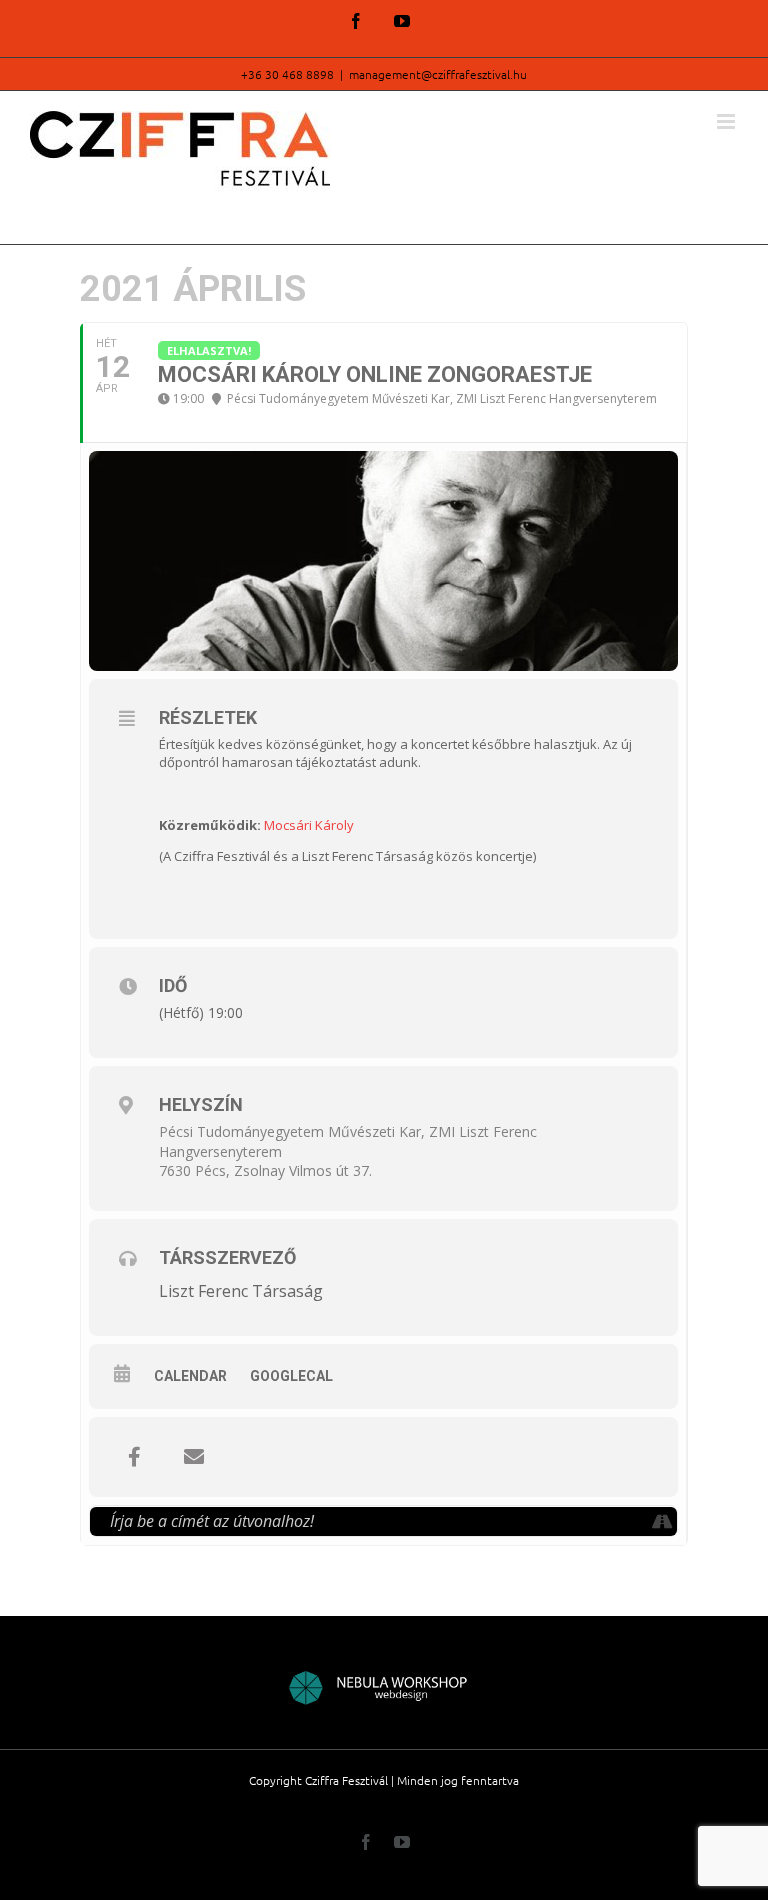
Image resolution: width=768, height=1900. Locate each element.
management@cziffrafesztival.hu (438, 74)
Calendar (190, 1376)
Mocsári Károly (309, 825)
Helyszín (201, 1104)
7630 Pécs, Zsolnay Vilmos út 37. (265, 1170)
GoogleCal (291, 1376)
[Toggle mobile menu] (727, 121)
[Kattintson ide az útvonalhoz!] (661, 1521)
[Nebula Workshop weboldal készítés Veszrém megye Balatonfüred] (384, 1690)
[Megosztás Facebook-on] (134, 1457)
